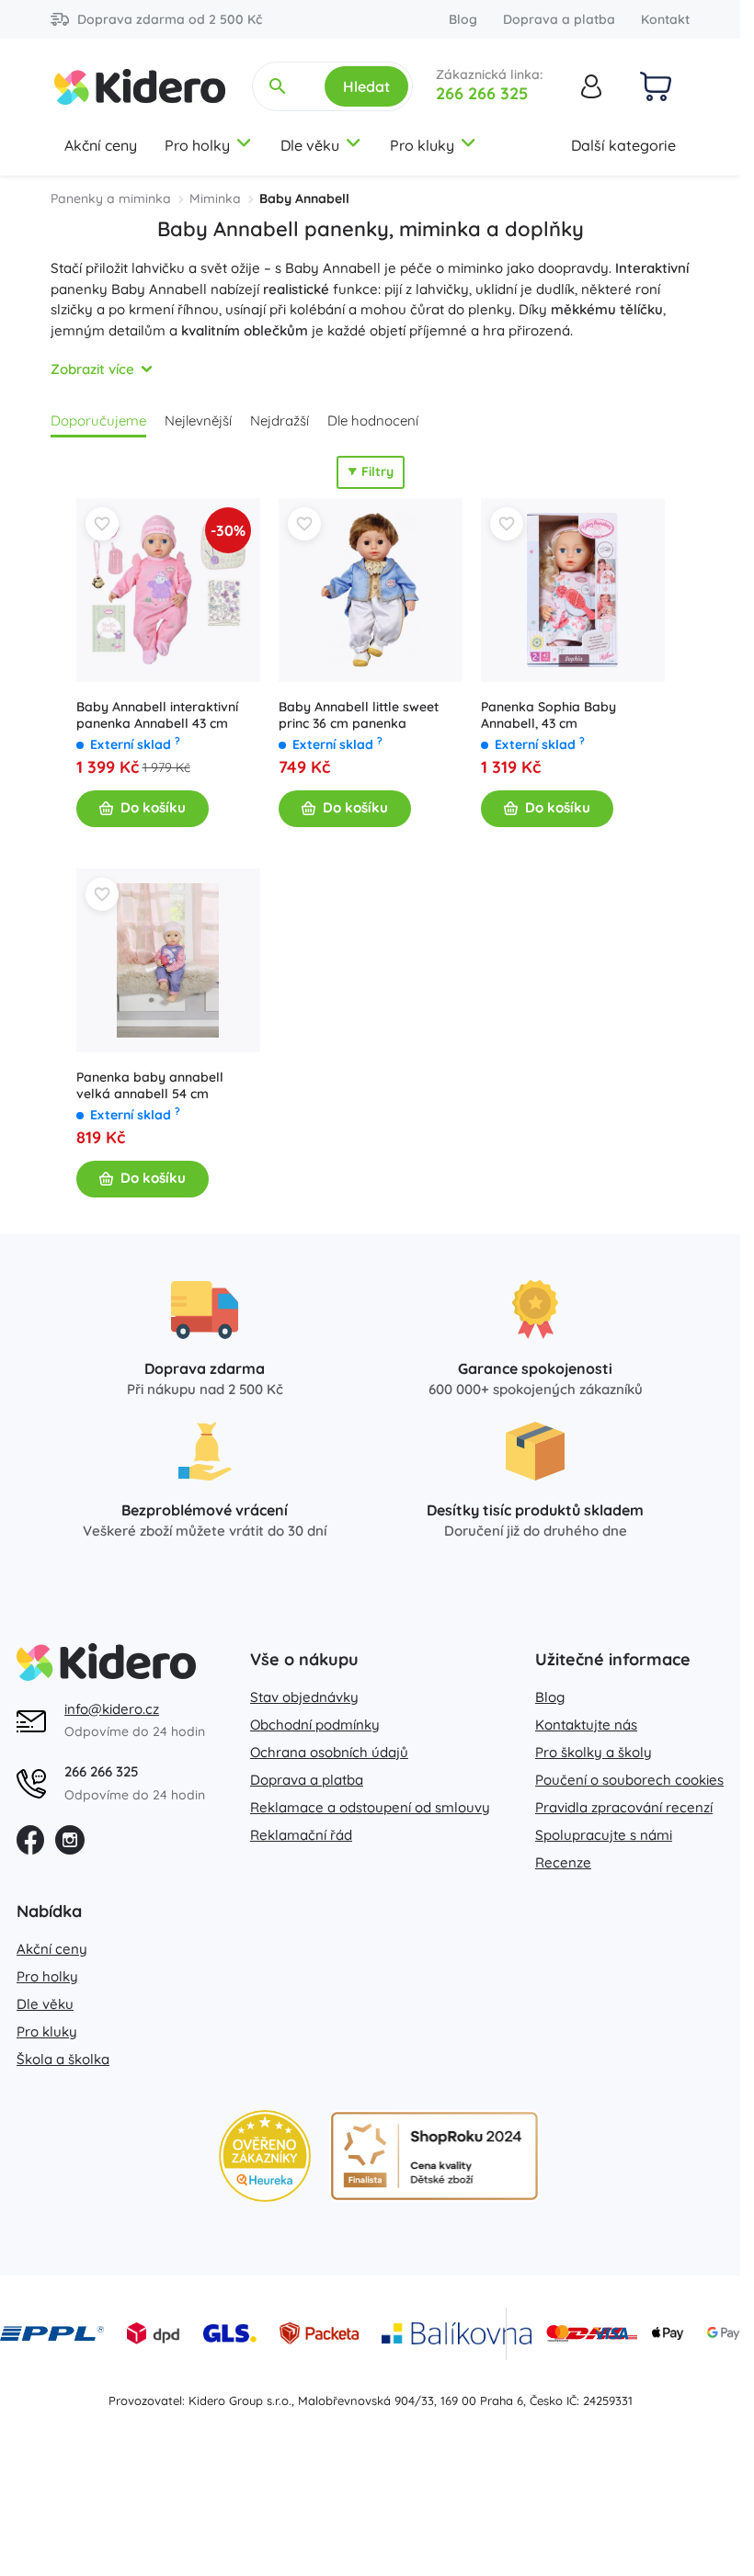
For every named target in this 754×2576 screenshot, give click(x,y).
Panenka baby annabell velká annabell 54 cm (150, 1085)
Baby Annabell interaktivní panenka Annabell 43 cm (157, 715)
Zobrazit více (92, 369)
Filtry (377, 471)
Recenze (563, 1862)
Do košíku (153, 807)
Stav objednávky (304, 1697)
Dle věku (310, 145)
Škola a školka (63, 2059)
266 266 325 (482, 93)
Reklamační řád (301, 1835)
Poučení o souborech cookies (629, 1780)
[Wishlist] (102, 524)
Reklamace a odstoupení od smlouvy (370, 1807)
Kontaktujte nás (586, 1725)
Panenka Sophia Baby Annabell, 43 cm (548, 715)
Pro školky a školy (594, 1752)
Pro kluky (422, 145)
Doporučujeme (98, 420)
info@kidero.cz (112, 1709)
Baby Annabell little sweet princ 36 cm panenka (359, 715)
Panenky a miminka (111, 199)
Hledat (366, 86)
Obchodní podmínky (315, 1725)
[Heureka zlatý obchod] (265, 2156)
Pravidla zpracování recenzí (624, 1807)
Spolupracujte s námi (604, 1835)
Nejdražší (280, 420)
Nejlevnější (198, 420)
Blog (463, 19)
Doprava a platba (559, 19)
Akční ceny (101, 145)
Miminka (215, 199)
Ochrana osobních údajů (329, 1752)
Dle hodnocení (373, 420)
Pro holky (197, 145)
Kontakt (665, 19)
